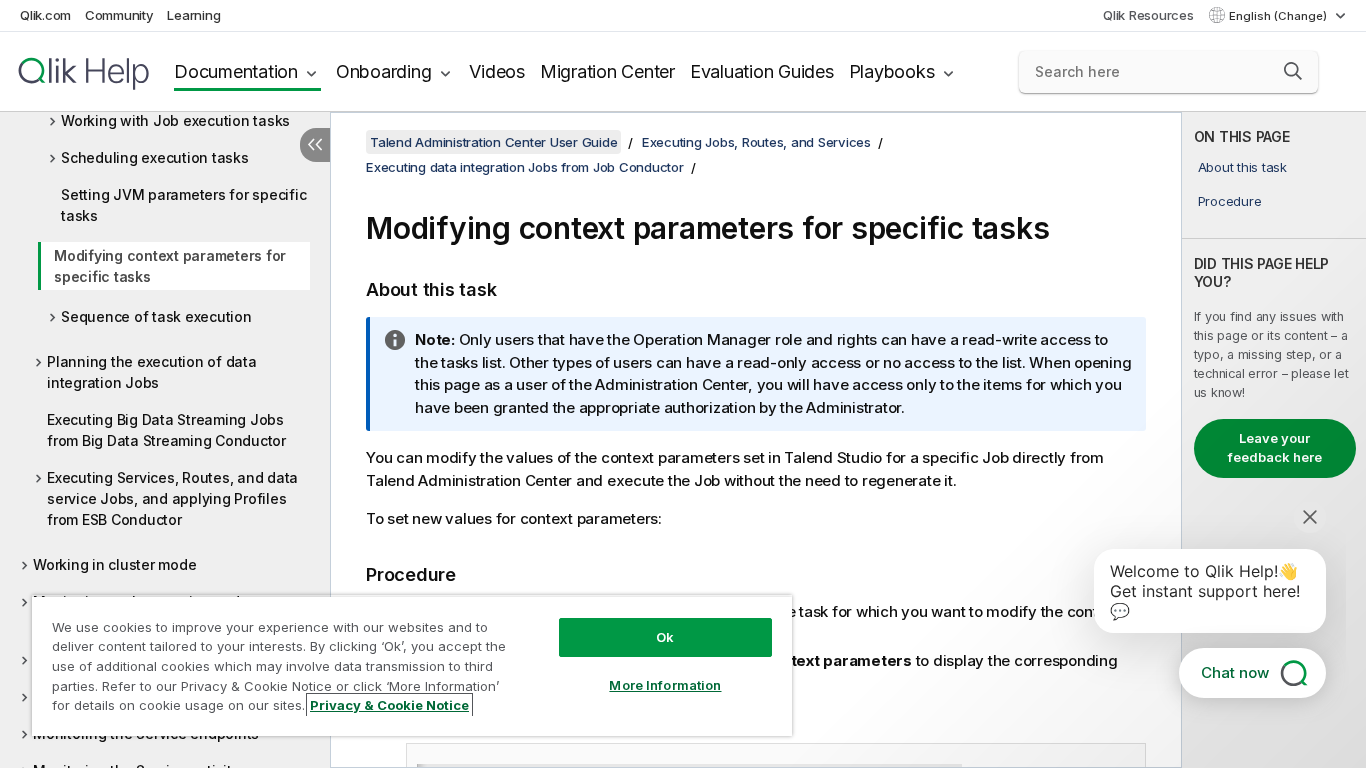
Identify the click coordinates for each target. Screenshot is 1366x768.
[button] (1293, 71)
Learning (193, 15)
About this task (1242, 167)
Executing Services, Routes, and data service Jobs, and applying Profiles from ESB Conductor (172, 498)
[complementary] (1274, 440)
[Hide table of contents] (315, 145)
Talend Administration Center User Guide (493, 142)
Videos (497, 71)
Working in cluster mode (114, 564)
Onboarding (384, 71)
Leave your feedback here (1275, 448)
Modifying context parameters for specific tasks (170, 266)
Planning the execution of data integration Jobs (152, 372)
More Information (665, 685)
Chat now (1235, 672)
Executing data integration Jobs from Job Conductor (525, 167)
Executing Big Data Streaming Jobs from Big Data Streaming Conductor (166, 430)
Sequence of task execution (156, 316)
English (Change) (1279, 16)
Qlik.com (45, 15)
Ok (665, 637)
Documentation (236, 71)
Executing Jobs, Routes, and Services (756, 142)
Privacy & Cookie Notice (389, 705)
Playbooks (892, 71)
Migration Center (607, 71)
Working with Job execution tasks (175, 120)
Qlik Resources (1148, 15)
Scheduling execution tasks (155, 157)
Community (119, 15)
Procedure (1230, 201)
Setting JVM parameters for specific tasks (183, 205)
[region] (412, 665)
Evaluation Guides (762, 71)
